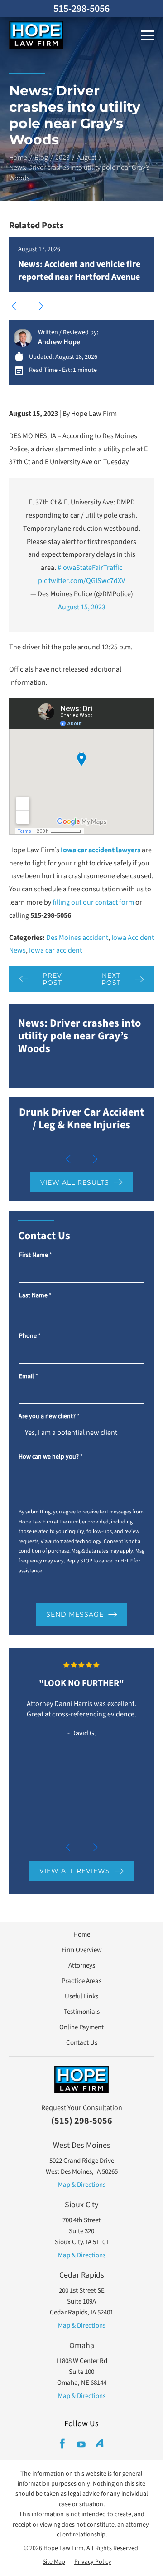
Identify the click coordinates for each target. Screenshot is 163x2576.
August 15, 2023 (82, 607)
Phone (30, 1336)
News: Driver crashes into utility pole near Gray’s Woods (79, 1036)
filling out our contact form (93, 902)
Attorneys (82, 1965)
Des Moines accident (77, 938)
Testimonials (82, 2012)
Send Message (75, 1614)
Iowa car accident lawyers (101, 850)
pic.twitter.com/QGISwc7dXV (81, 581)
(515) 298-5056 (82, 2121)
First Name (36, 1255)
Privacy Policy (93, 2562)
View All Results (75, 1182)
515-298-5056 (81, 9)
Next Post (111, 979)
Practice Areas (81, 1981)
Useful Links (81, 1996)
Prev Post (52, 979)
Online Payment (81, 2027)
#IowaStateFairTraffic (90, 568)
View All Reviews (75, 1871)
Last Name (35, 1296)
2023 (62, 158)
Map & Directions (82, 2185)
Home (18, 158)
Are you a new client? (49, 1417)
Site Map (54, 2562)
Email (29, 1377)
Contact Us (82, 2043)
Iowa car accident (55, 950)
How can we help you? (51, 1457)
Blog (41, 158)
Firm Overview (82, 1950)
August (87, 158)
